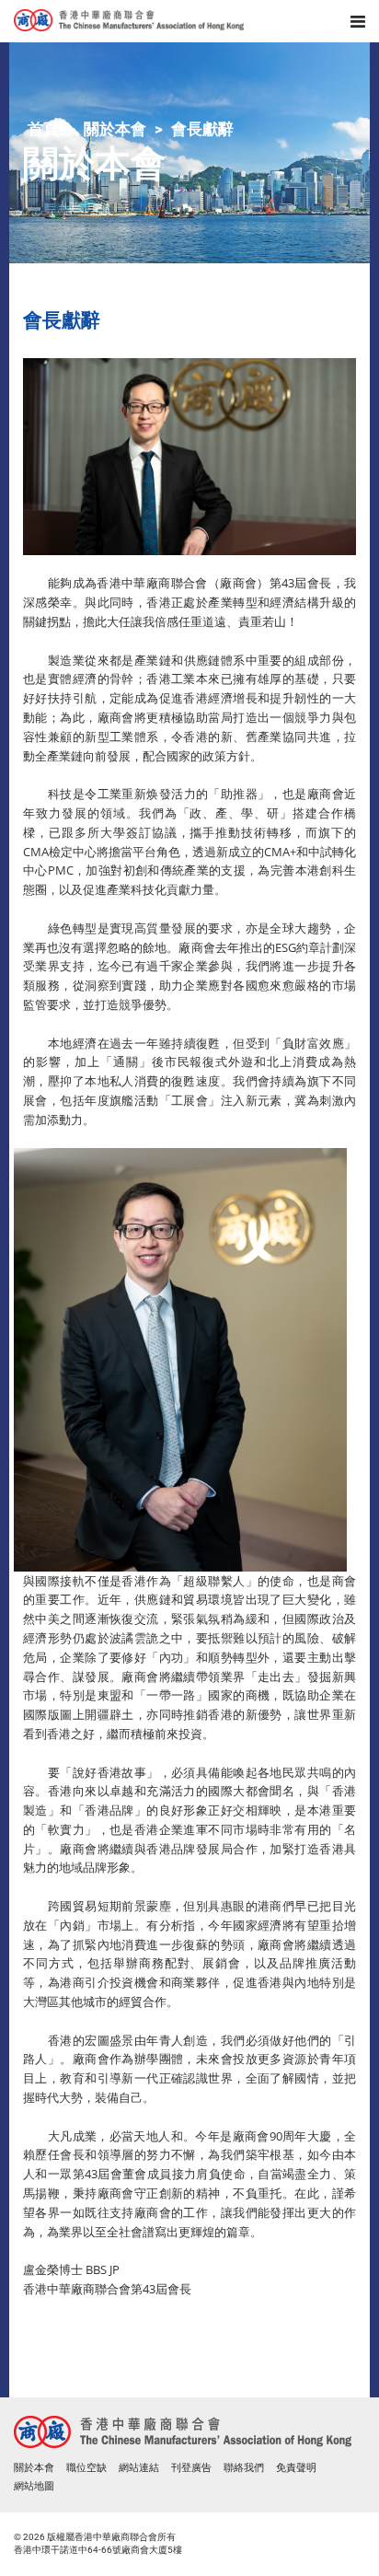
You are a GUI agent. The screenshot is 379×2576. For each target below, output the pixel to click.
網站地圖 (34, 2486)
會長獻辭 (202, 129)
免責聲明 (296, 2468)
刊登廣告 (191, 2468)
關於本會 (115, 129)
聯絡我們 (244, 2468)
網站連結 (139, 2468)
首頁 (43, 129)
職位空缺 (86, 2468)
